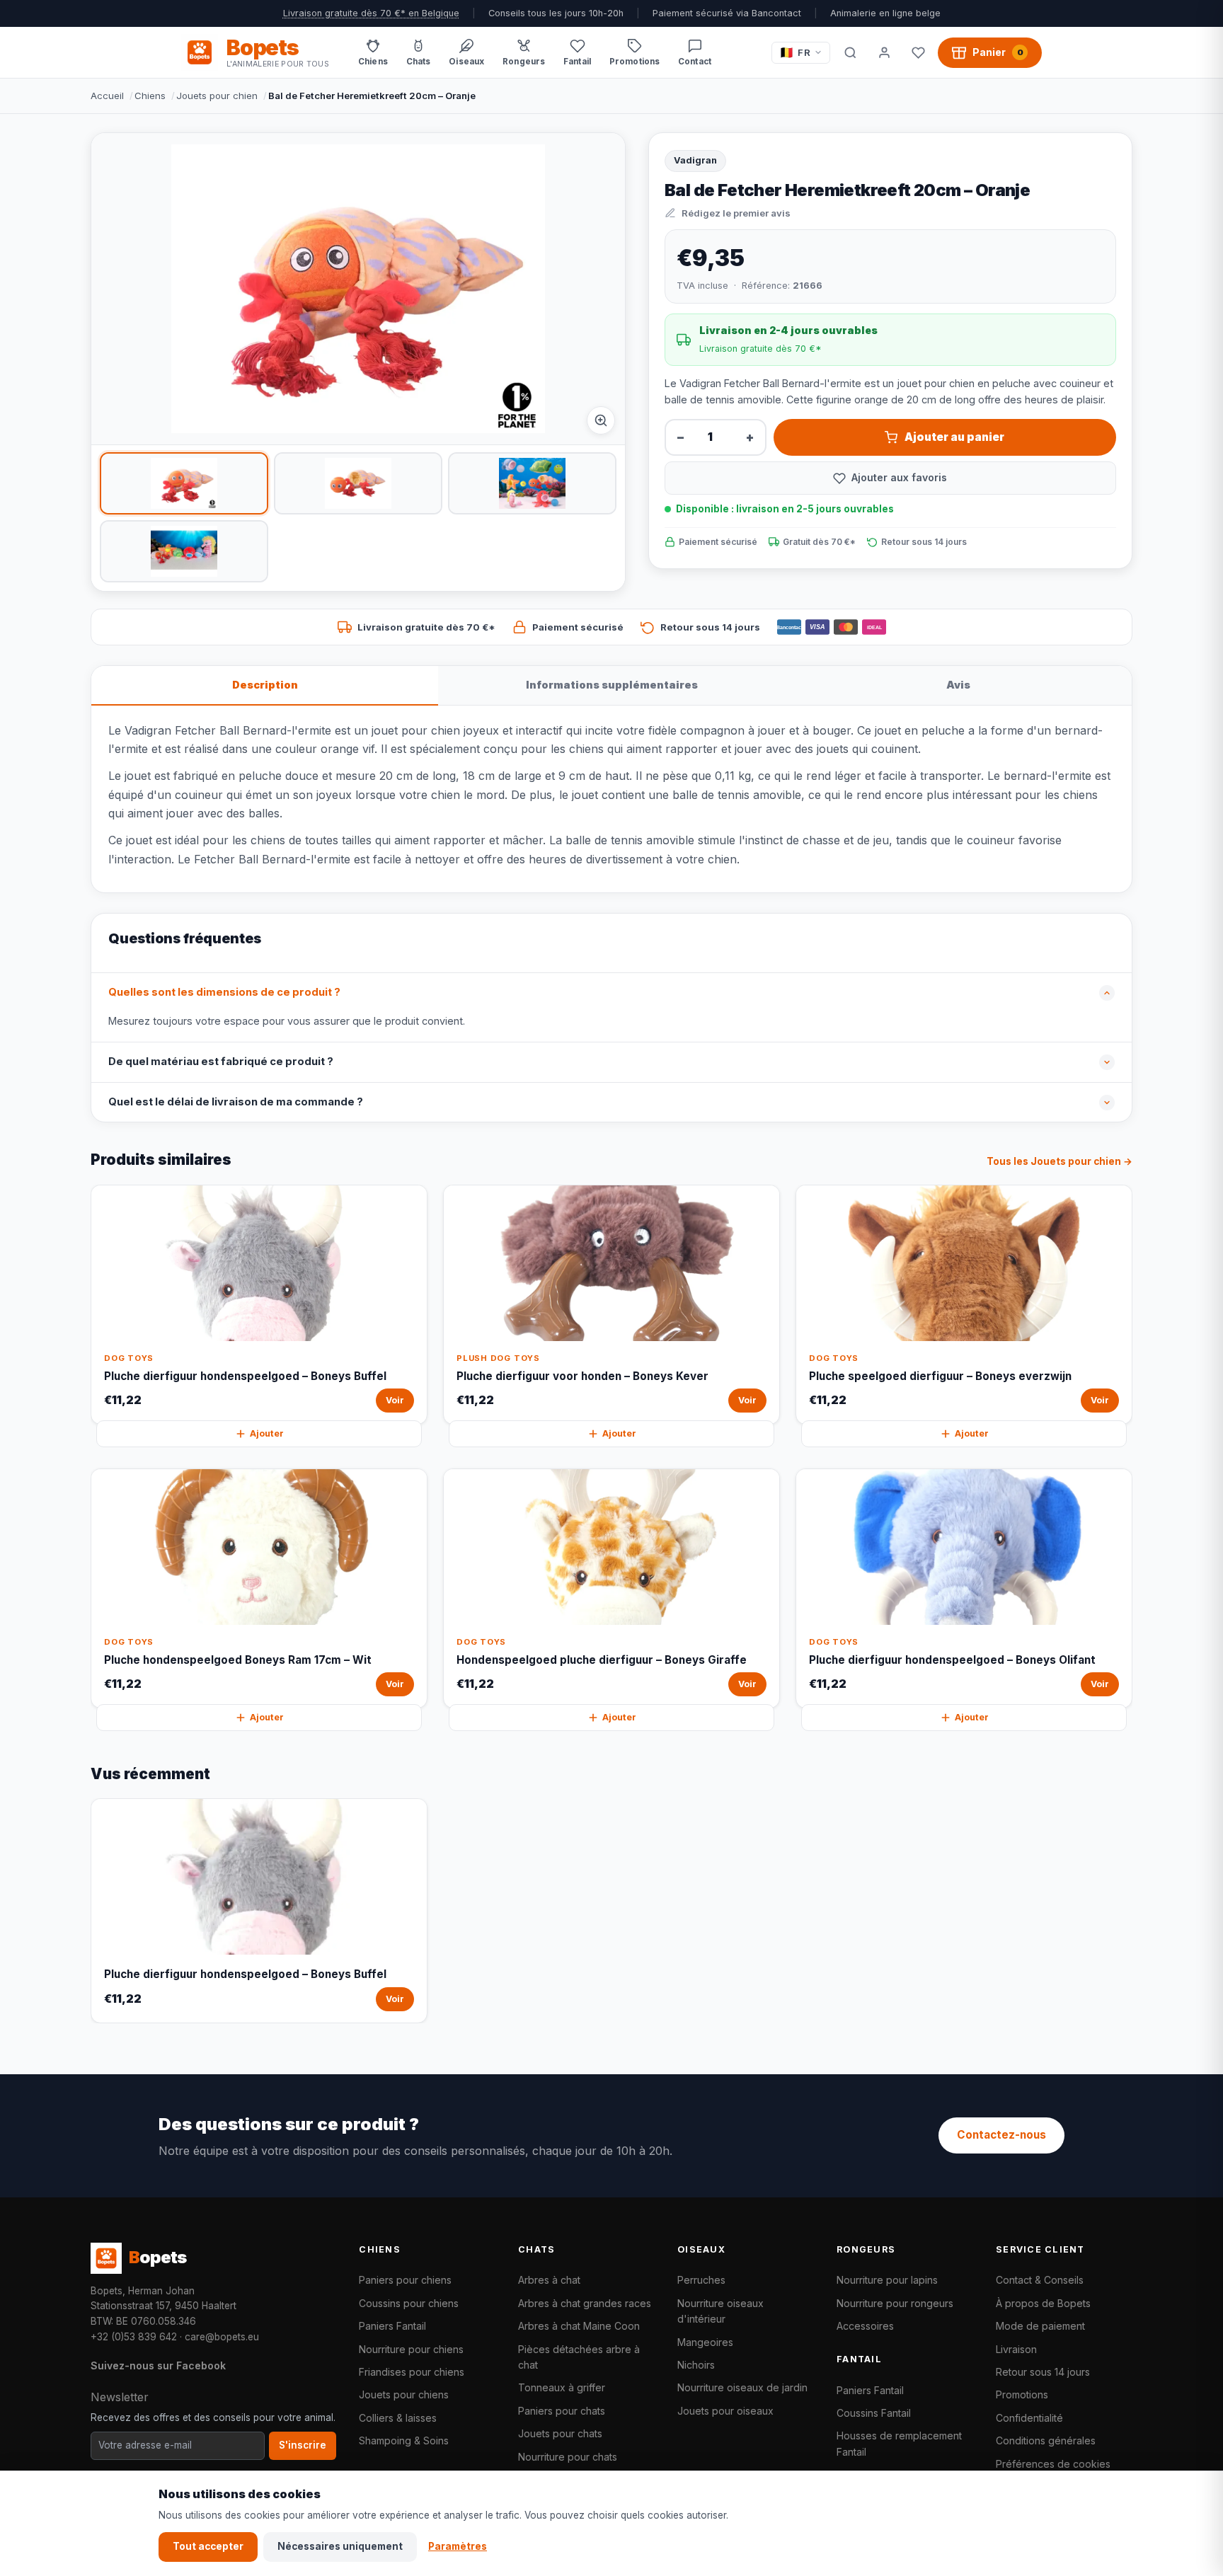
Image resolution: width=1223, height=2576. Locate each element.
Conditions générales (1046, 2440)
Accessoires (865, 2326)
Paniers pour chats (562, 2411)
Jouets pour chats (560, 2433)
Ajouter (267, 1433)
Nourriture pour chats (568, 2457)
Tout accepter (208, 2546)
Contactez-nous (1001, 2135)
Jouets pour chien (217, 96)
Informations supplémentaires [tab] (612, 685)
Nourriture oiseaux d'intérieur (720, 2311)
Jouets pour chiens (404, 2394)
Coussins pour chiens (409, 2303)
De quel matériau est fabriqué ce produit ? (221, 1062)
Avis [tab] (958, 685)
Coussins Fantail (874, 2413)
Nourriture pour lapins (887, 2280)
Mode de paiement (1040, 2326)
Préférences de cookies (1053, 2464)
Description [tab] (265, 685)
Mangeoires (705, 2342)
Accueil (107, 96)
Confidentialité (1029, 2418)
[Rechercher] (850, 52)
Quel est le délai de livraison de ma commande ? (236, 1102)
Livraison (1016, 2349)
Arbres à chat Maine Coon (579, 2326)
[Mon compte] (884, 52)
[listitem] (184, 483)
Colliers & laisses (398, 2418)
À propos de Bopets (1043, 2303)
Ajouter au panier (954, 437)
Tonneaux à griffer (562, 2387)
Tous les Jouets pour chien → (1060, 1161)
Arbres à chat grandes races (585, 2303)
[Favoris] (918, 52)
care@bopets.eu (222, 2337)
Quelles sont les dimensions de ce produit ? (224, 992)
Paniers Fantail (392, 2326)
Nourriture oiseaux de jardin (742, 2387)
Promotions (1022, 2394)
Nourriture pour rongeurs (895, 2303)
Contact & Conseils (1040, 2280)
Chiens (150, 96)
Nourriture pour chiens (411, 2349)
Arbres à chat (549, 2280)
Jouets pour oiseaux (725, 2411)
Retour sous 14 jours (1043, 2372)
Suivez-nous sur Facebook (158, 2365)
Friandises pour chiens (412, 2372)
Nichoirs (696, 2365)
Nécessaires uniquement (340, 2546)
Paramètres (458, 2546)
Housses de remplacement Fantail (899, 2443)
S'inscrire (303, 2445)
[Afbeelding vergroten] (601, 420)
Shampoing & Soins (404, 2440)
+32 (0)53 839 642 (134, 2337)
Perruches (701, 2280)
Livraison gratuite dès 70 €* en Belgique (371, 13)
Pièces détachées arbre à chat (579, 2357)
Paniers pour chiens (405, 2280)
